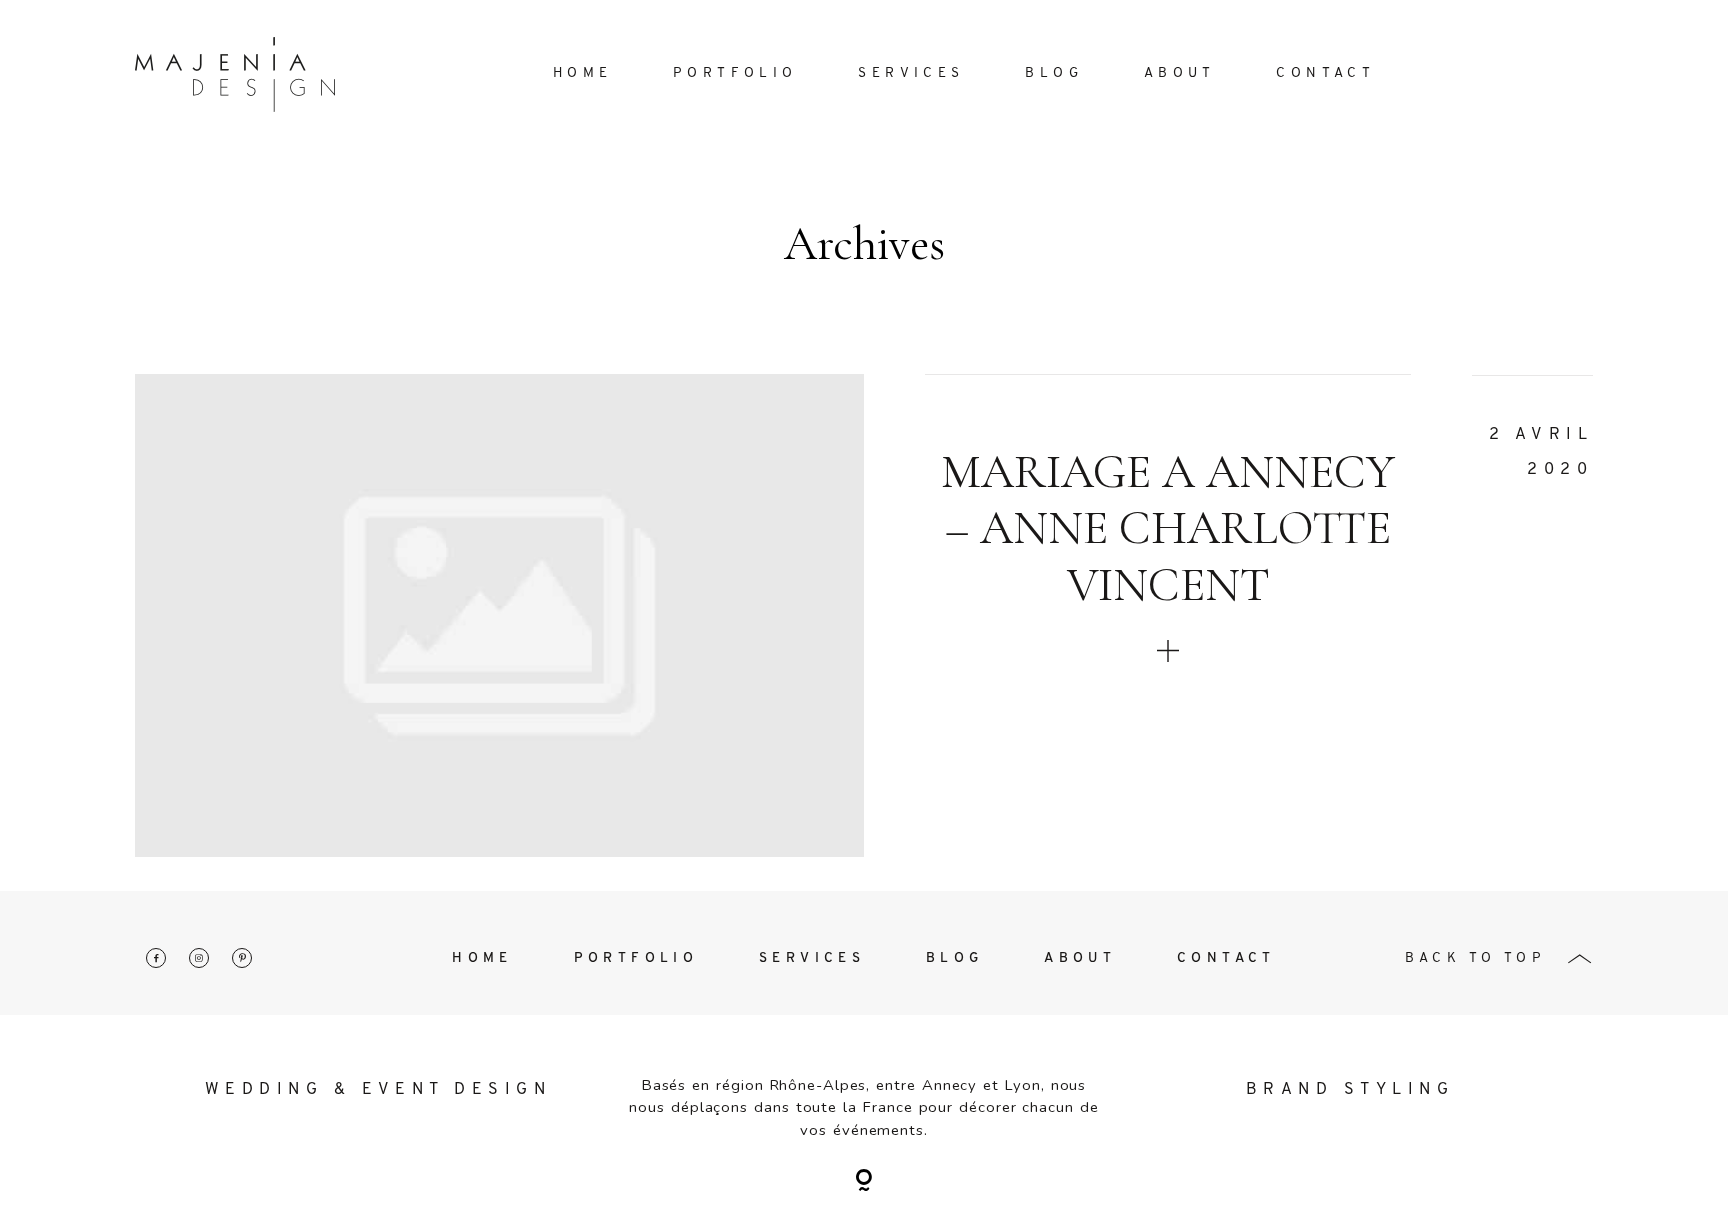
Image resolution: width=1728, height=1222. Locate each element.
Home (583, 73)
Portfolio (735, 73)
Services (911, 73)
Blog (1054, 73)
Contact (1325, 73)
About (1180, 73)
